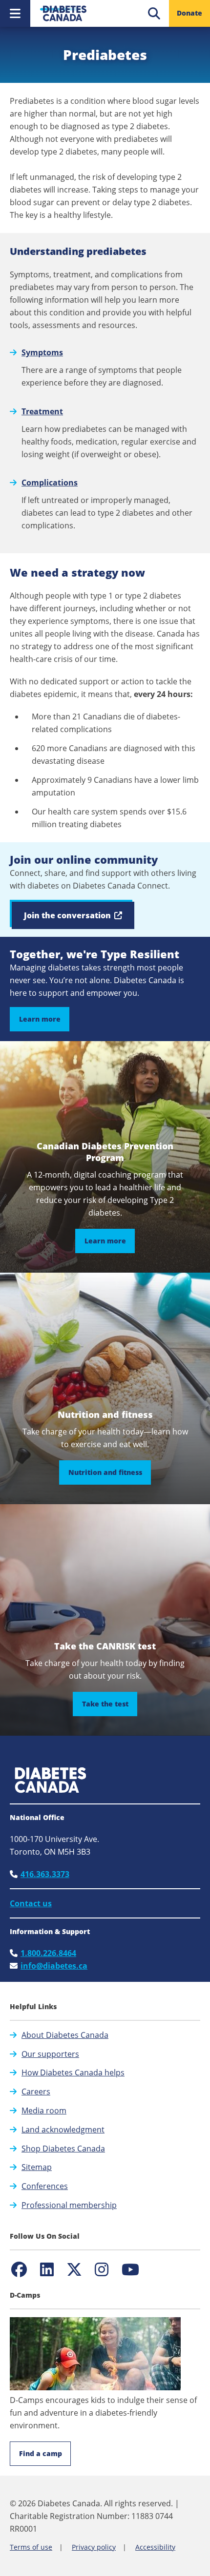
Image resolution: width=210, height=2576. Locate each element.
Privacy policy (94, 2547)
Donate (189, 13)
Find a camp (41, 2453)
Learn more (40, 1019)
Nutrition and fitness (110, 1472)
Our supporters (50, 2054)
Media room (44, 2111)
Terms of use (31, 2547)
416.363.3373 (45, 1874)
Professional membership (69, 2205)
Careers (36, 2092)
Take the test (110, 1704)
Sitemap (37, 2167)
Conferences (45, 2186)
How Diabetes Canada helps (73, 2072)
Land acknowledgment (63, 2130)
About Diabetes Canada (65, 2035)
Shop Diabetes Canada (63, 2149)
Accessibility (155, 2547)
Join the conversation (79, 919)
